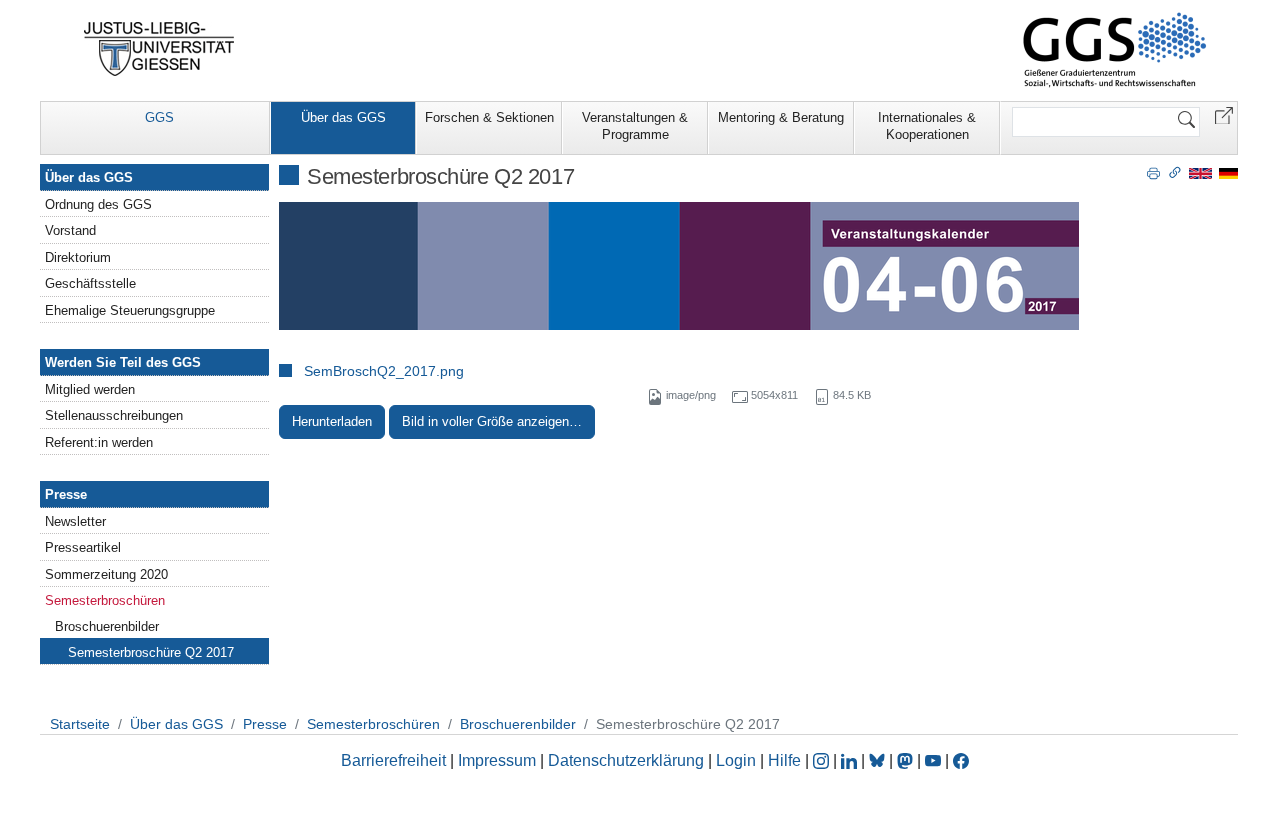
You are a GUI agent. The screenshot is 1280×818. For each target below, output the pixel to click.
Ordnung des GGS (98, 204)
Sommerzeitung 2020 (106, 574)
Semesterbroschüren (105, 600)
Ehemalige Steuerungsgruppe (130, 310)
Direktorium (78, 257)
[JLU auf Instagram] (823, 760)
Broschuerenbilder (107, 626)
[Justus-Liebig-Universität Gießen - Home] (159, 49)
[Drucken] (1153, 172)
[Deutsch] (1228, 172)
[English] (1200, 172)
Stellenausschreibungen (114, 415)
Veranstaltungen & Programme (635, 126)
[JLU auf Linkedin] (851, 760)
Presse (66, 494)
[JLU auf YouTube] (933, 760)
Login (738, 760)
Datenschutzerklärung (626, 760)
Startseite (80, 724)
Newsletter (75, 521)
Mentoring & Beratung (781, 117)
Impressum (497, 760)
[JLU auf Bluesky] (879, 760)
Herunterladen (332, 421)
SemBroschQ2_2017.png (384, 371)
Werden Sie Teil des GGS (123, 362)
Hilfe (784, 760)
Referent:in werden (99, 442)
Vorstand (70, 230)
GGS (159, 117)
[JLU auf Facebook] (961, 760)
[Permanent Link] (1175, 172)
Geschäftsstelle (90, 283)
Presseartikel (83, 547)
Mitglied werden (90, 389)
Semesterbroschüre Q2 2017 (151, 652)
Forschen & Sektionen (489, 117)
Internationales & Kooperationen (927, 126)
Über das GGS (343, 117)
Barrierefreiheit (393, 760)
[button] (1224, 114)
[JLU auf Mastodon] (907, 760)
